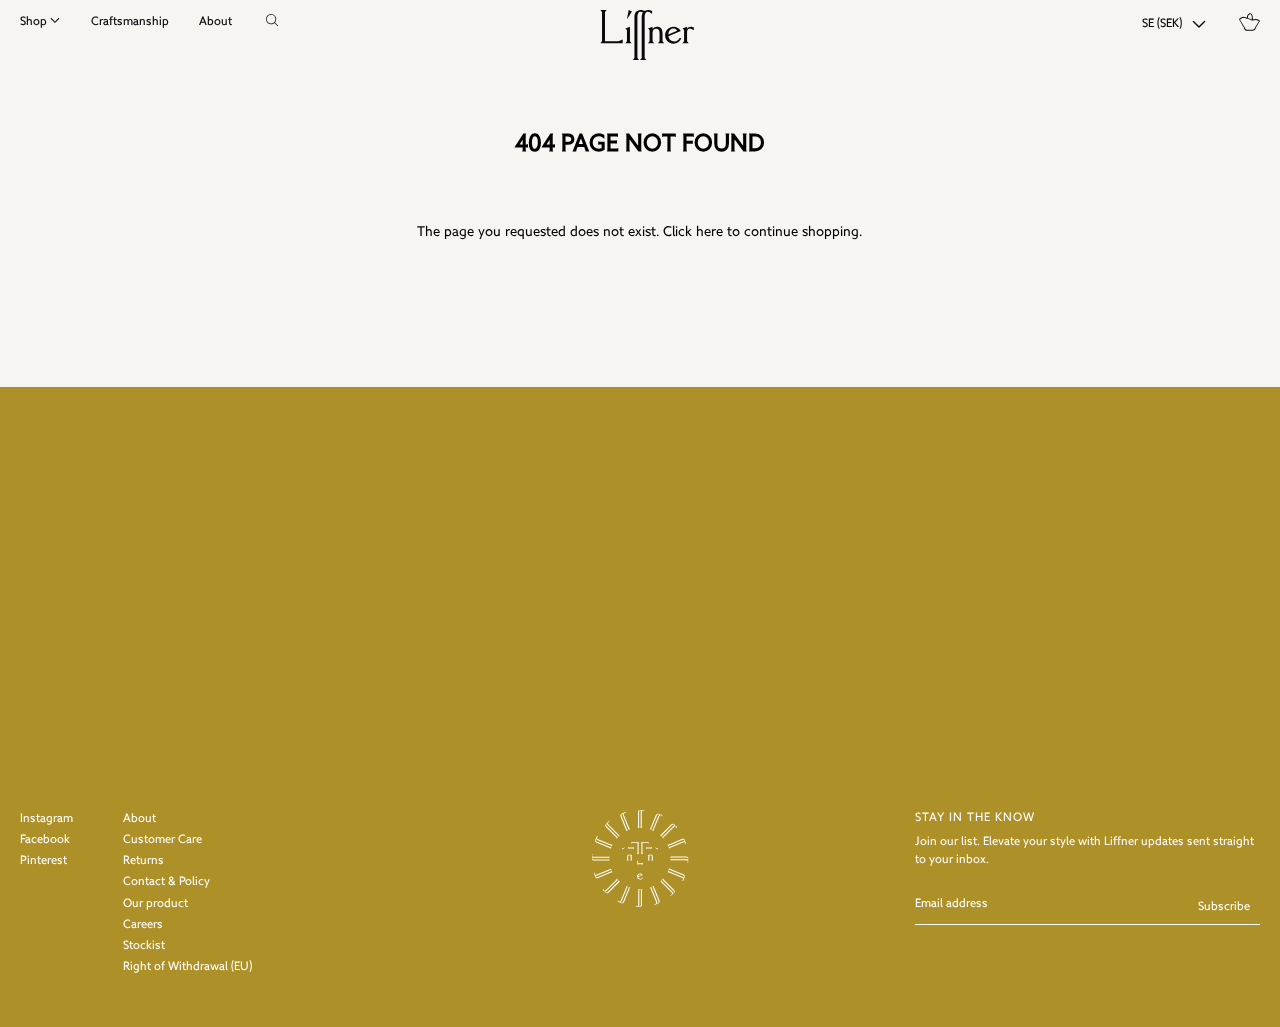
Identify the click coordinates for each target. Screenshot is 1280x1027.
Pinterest (43, 861)
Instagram (46, 819)
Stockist (144, 946)
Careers (143, 925)
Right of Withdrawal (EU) (187, 967)
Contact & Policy (166, 882)
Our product (155, 904)
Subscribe (1224, 907)
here (709, 232)
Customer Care (162, 840)
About (215, 22)
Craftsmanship (130, 22)
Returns (143, 861)
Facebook (45, 840)
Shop (33, 22)
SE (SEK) (1162, 24)
